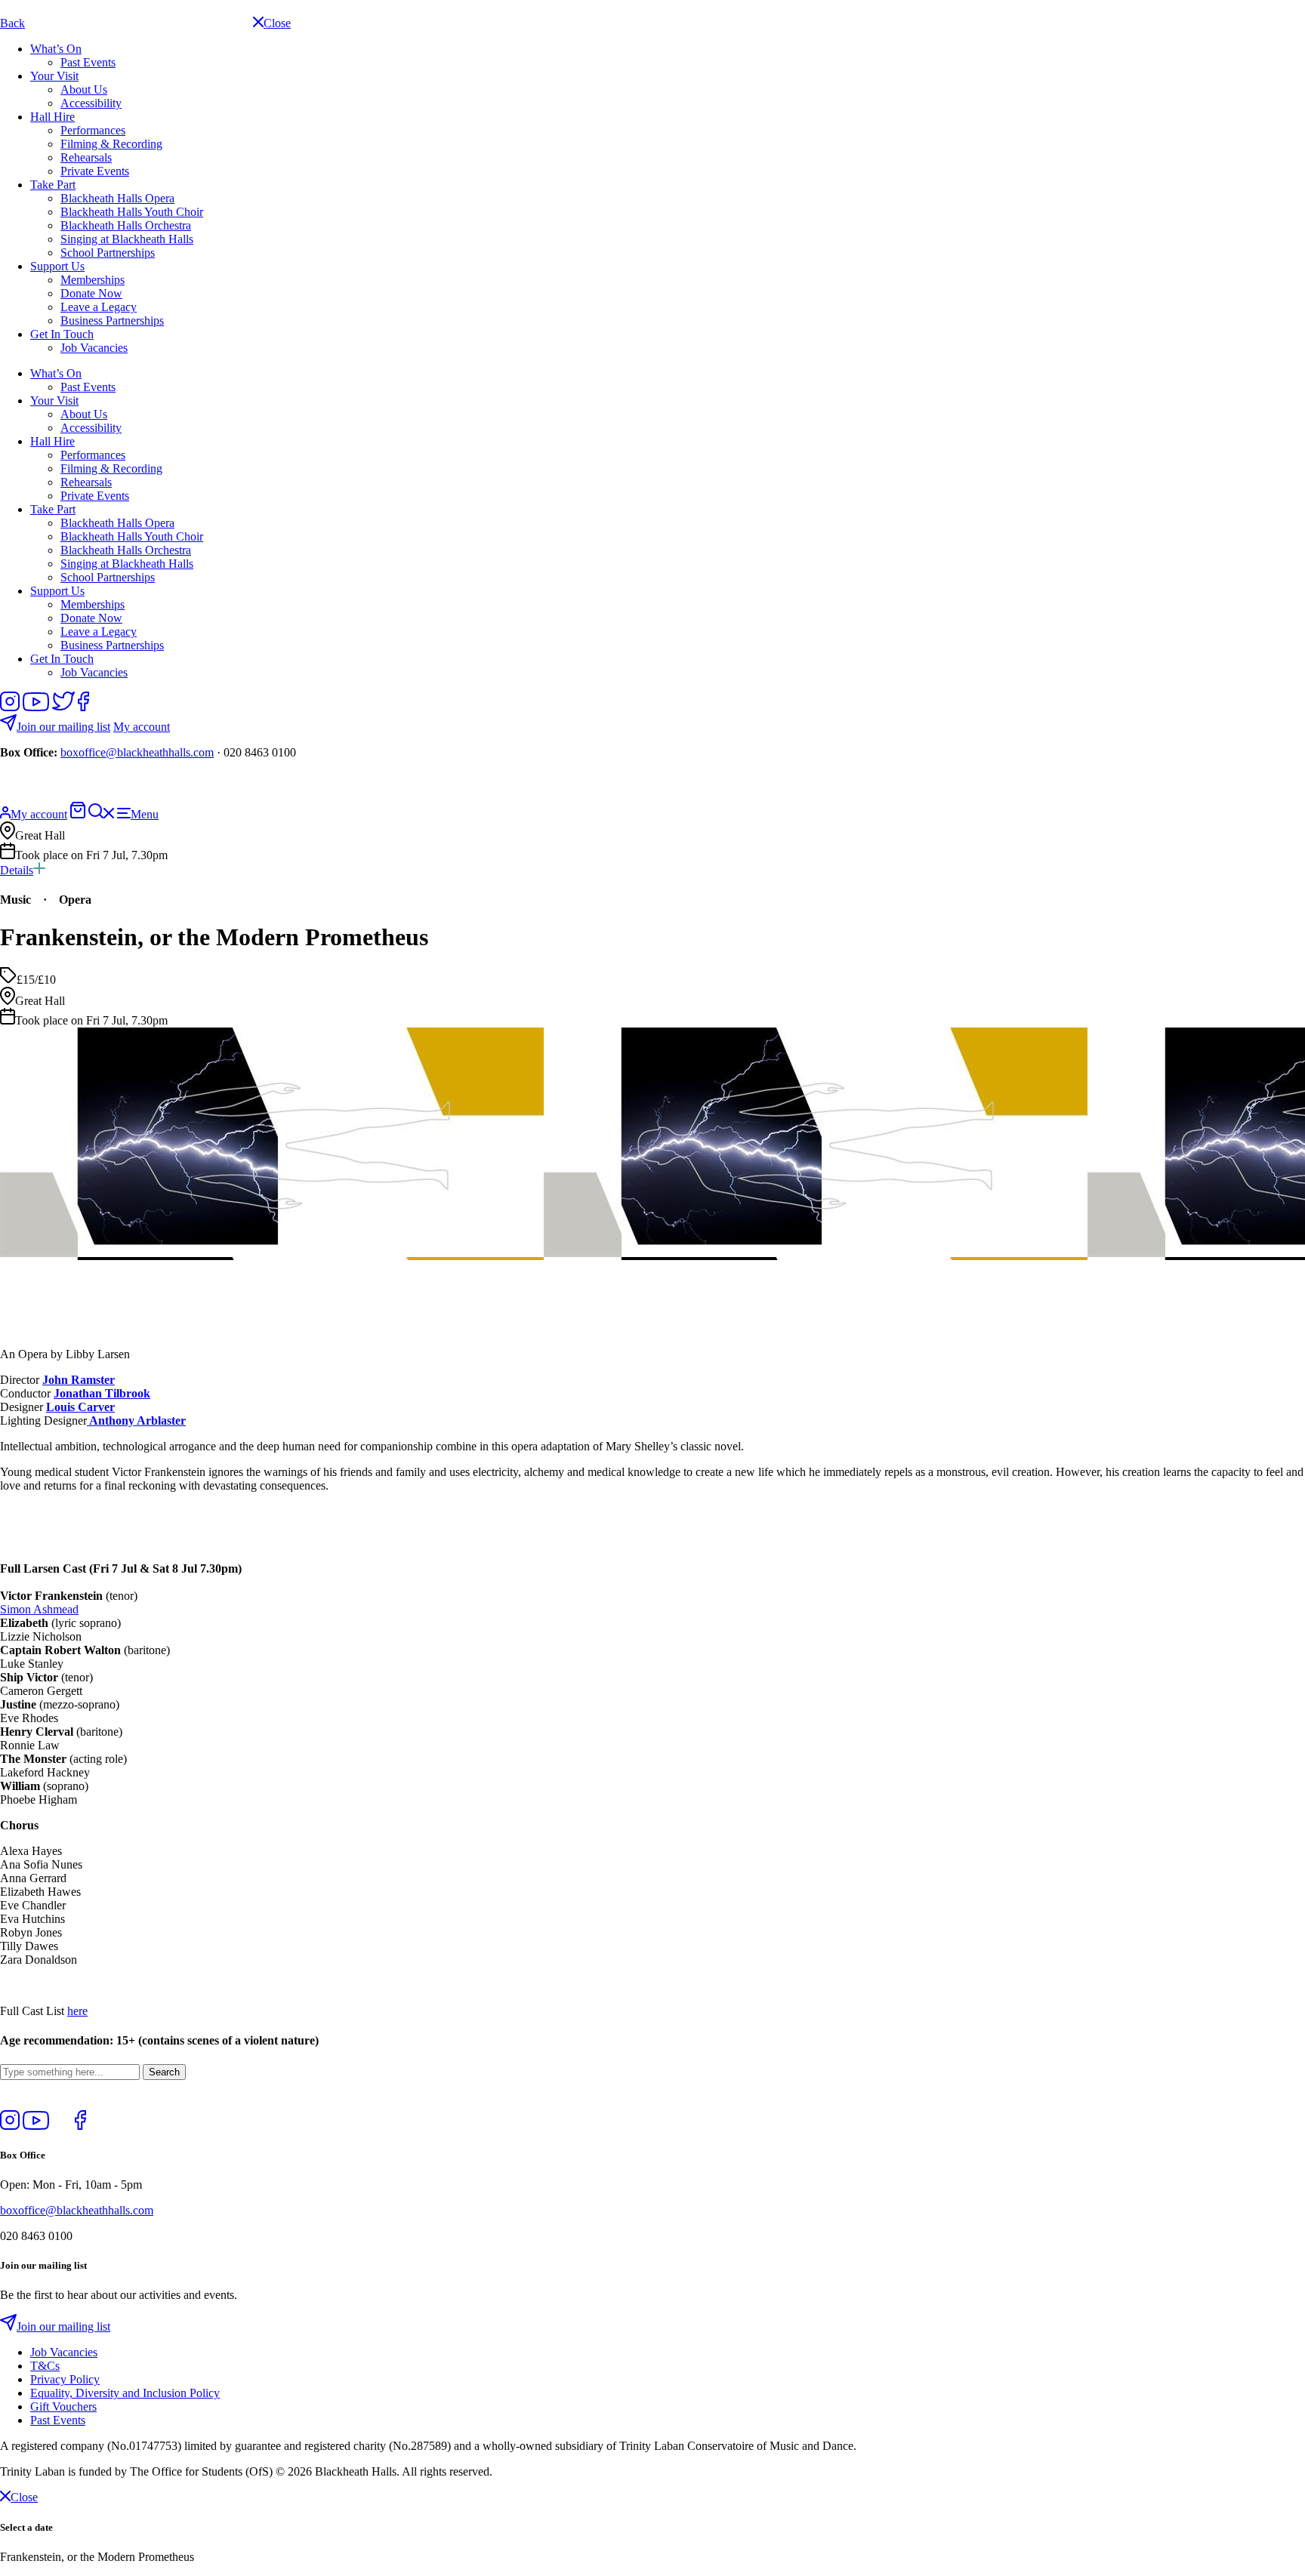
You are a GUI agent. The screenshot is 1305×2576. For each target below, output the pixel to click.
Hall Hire (52, 117)
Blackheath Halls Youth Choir (132, 212)
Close (24, 2497)
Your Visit (54, 76)
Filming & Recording (111, 144)
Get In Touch (62, 334)
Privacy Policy (65, 2379)
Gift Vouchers (63, 2407)
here (77, 2011)
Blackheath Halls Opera (117, 198)
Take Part (53, 185)
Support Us (57, 266)
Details (17, 870)
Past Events (88, 62)
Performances (93, 130)
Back (12, 23)
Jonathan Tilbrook (102, 1393)
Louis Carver (80, 1407)
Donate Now (91, 293)
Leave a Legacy (99, 307)
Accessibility (91, 103)
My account (142, 727)
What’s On (56, 49)
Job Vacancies (94, 348)
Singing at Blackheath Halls (127, 239)
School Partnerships (108, 253)
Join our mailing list (63, 727)
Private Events (95, 171)
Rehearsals (86, 157)
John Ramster (79, 1380)
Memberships (93, 280)
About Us (84, 89)
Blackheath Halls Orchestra (126, 225)
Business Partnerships (112, 320)
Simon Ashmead (39, 1609)
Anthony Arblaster (136, 1420)
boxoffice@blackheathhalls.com (137, 752)
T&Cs (45, 2366)
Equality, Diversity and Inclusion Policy (125, 2393)
